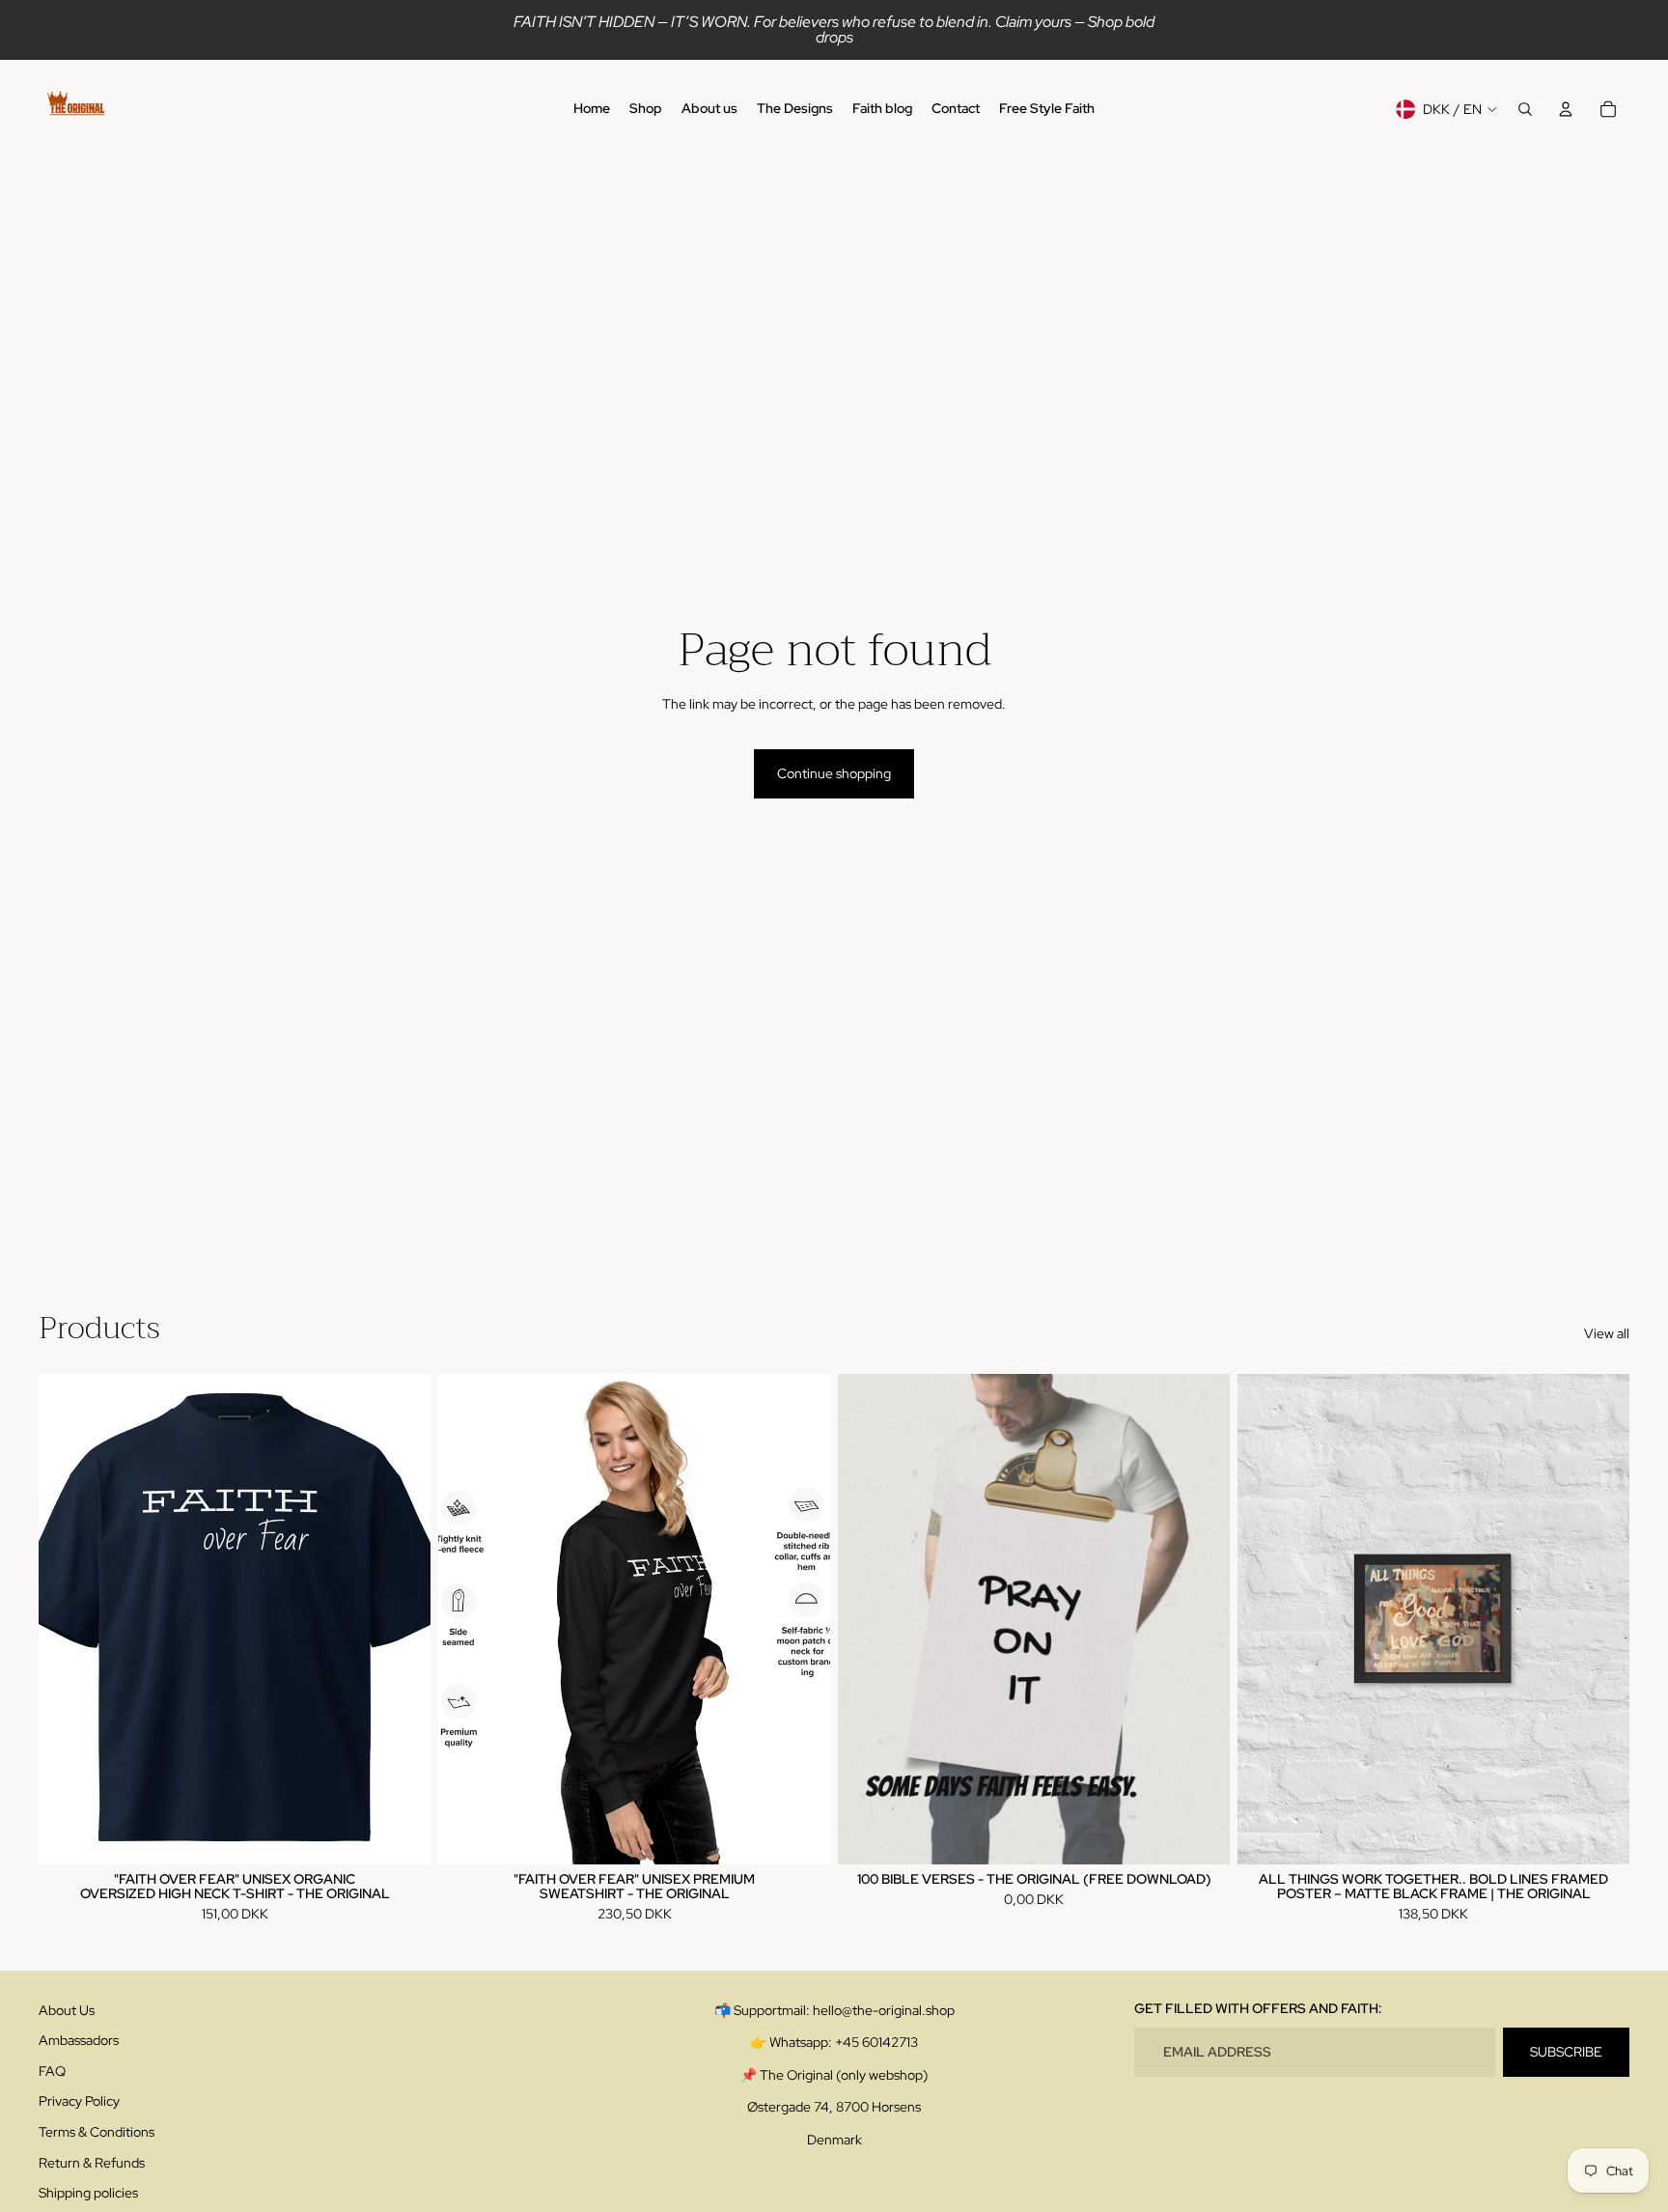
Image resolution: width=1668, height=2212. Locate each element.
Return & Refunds (92, 2163)
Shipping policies (88, 2193)
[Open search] (1525, 109)
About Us (67, 2010)
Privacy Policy (79, 2101)
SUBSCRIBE (1566, 2052)
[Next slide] (402, 1618)
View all (1607, 1333)
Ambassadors (79, 2040)
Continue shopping (834, 773)
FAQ (52, 2071)
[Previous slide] (68, 1618)
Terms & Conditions (97, 2132)
